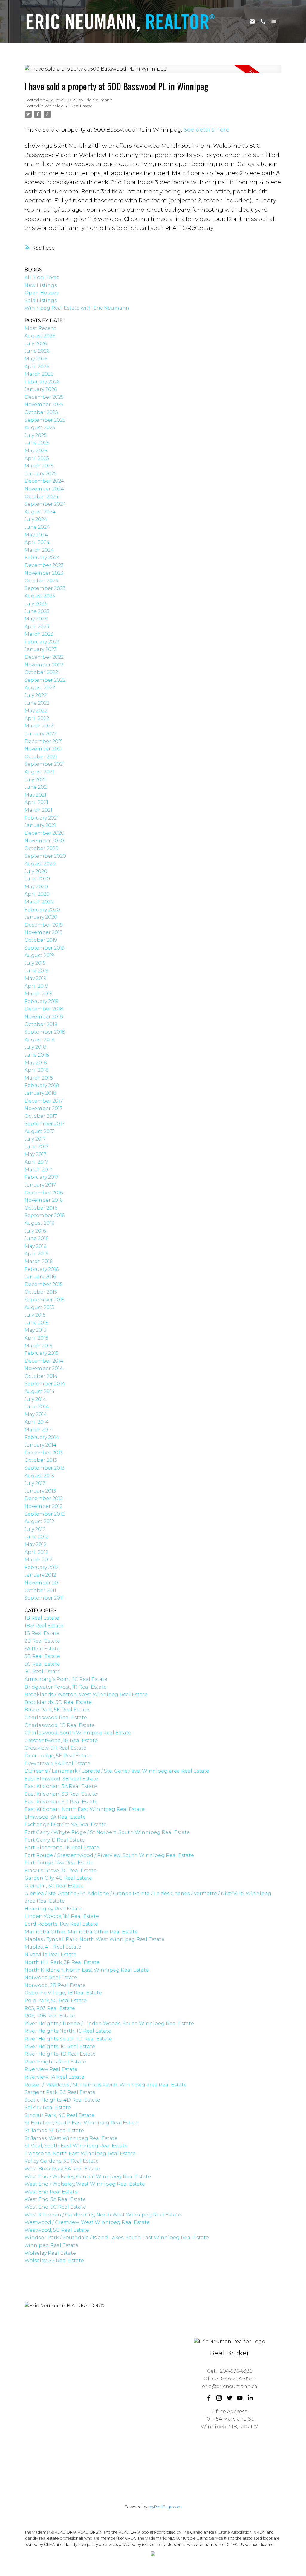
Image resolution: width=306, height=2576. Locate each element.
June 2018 (37, 1055)
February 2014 (42, 1437)
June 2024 (37, 527)
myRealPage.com (165, 2507)
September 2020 (45, 856)
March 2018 (39, 1078)
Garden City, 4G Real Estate (58, 1878)
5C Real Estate (42, 1664)
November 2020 (44, 841)
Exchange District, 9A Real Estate (66, 1824)
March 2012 (38, 1560)
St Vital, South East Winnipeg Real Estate (76, 2146)
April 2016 (36, 1254)
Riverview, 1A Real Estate (54, 2077)
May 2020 (36, 887)
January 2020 (41, 917)
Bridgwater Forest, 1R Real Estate (66, 1687)
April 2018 (37, 1070)
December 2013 (44, 1453)
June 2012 (36, 1537)
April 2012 (36, 1552)
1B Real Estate (42, 1618)
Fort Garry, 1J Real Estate (55, 1840)
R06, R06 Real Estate (50, 2016)
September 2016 (45, 1215)
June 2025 (37, 443)
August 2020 (40, 864)
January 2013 (40, 1491)
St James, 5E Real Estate (54, 2131)
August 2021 (39, 772)
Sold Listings (41, 301)
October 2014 (41, 1376)
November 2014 (44, 1368)
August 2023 (40, 596)
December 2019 (44, 925)
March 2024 (39, 550)
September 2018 (45, 1032)
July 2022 (36, 695)
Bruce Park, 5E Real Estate (57, 1710)
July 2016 (35, 1231)
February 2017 (42, 1177)
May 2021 (35, 795)
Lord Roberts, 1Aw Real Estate (61, 1924)
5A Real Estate (42, 1649)
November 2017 (43, 1108)
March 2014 (39, 1430)
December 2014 (44, 1361)
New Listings (41, 285)
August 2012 (39, 1521)
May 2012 (35, 1544)
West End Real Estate (51, 2192)
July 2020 (36, 871)
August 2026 (40, 336)
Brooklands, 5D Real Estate (58, 1702)
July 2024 (36, 519)
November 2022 (44, 665)
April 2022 (37, 718)
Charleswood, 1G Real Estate (60, 1725)
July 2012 (35, 1529)
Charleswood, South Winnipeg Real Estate (78, 1733)
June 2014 (37, 1407)
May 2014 (36, 1414)
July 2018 (35, 1047)
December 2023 (44, 565)
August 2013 (39, 1476)
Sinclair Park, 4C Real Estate (59, 2115)
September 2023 (45, 588)
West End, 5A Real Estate (55, 2199)
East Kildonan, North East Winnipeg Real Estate (85, 1809)
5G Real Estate (42, 1671)
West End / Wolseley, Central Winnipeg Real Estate (88, 2177)
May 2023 (36, 619)
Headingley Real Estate (53, 1909)
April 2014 (37, 1422)
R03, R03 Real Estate (50, 2008)
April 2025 (37, 458)
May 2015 (35, 1330)
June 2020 (37, 879)
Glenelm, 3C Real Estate (54, 1886)
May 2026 (36, 359)
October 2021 (41, 757)
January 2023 (41, 649)
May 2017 (35, 1154)
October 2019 (41, 940)
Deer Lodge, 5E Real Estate (58, 1756)
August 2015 (39, 1307)
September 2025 (45, 420)
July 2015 (35, 1315)
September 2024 (45, 504)
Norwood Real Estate (51, 1978)
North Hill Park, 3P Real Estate (62, 1962)
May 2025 (36, 451)
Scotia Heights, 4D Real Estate (62, 2100)
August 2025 (40, 428)
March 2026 (39, 374)
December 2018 (44, 1009)
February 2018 (42, 1085)
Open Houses (41, 293)
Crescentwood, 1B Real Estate (61, 1740)
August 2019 (39, 955)
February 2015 (42, 1353)
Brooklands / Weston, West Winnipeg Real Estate (86, 1694)
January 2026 (41, 389)
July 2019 (35, 963)
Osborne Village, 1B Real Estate (63, 1993)
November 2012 (43, 1506)
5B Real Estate (42, 1656)
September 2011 (44, 1598)
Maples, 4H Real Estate (53, 1947)
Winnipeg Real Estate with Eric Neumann (77, 308)
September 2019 (45, 948)
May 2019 (35, 978)
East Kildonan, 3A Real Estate (61, 1786)
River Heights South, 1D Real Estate (68, 2039)
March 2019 (38, 994)
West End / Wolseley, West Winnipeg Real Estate (85, 2184)
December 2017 (44, 1101)
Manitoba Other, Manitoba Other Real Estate (81, 1932)
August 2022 (40, 688)
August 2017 (39, 1131)
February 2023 (42, 642)
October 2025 (41, 412)
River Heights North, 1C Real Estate (68, 2031)
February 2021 (42, 818)
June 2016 (36, 1238)
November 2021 (43, 749)
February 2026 (42, 382)
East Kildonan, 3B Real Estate (61, 1794)
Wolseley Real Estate (50, 2253)
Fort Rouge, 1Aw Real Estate (59, 1863)
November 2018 (44, 1017)
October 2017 (41, 1116)
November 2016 (43, 1200)
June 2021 (36, 787)
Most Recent (40, 328)
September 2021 (45, 764)
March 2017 (38, 1170)
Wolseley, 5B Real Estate (69, 106)
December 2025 (44, 397)
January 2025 (41, 474)
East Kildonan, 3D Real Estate (61, 1802)
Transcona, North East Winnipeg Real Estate (80, 2154)
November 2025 (44, 405)
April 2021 (36, 802)
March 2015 (38, 1346)
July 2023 (36, 604)
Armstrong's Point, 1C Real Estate (66, 1679)
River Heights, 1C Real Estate (60, 2047)
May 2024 (36, 535)
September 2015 (45, 1300)
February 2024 (42, 558)
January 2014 (40, 1445)
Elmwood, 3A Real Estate (55, 1817)
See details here (207, 129)
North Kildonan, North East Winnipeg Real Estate (87, 1970)
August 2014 (40, 1391)
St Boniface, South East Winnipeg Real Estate (82, 2123)
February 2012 (42, 1567)
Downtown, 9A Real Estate (57, 1764)
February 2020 (42, 910)
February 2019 (42, 1001)
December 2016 (44, 1193)
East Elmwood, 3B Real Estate (61, 1779)
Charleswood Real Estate (56, 1717)
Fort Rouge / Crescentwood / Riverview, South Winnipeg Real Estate (109, 1855)
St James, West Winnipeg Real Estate (71, 2138)
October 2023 (41, 581)
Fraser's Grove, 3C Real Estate (61, 1871)
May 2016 (35, 1246)
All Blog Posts (42, 278)
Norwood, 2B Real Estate (55, 1985)
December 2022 (44, 657)
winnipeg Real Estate (51, 2245)
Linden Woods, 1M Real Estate (62, 1916)
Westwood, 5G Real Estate (57, 2230)
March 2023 (39, 634)
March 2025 (39, 466)
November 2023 (44, 573)
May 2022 (36, 711)
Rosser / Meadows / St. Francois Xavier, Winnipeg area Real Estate (106, 2085)
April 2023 (37, 627)
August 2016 (39, 1223)
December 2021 (44, 741)
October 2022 (41, 672)
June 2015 (36, 1323)
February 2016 (42, 1269)
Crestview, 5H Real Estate (55, 1748)
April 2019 (36, 986)
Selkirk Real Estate (48, 2108)
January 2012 (40, 1575)
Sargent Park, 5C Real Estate (60, 2092)
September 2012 (45, 1514)
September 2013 (45, 1468)
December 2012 (44, 1498)
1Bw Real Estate (44, 1626)
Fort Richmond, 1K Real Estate (62, 1847)
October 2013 (41, 1460)
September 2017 (45, 1124)
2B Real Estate (42, 1641)
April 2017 (36, 1162)
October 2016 (41, 1208)
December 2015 (44, 1284)
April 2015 (36, 1338)
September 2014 (45, 1384)
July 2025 (36, 435)
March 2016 (38, 1261)
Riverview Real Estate (51, 2069)
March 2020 (39, 902)
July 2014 (35, 1399)
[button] (209, 2398)
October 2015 (41, 1292)
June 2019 (36, 971)
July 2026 (36, 344)
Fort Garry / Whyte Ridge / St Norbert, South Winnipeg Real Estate (107, 1832)
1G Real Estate (42, 1633)
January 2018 (40, 1093)
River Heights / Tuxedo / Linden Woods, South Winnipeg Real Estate (109, 2024)
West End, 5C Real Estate (55, 2207)
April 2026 (37, 367)
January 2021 (40, 825)
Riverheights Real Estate (55, 2062)
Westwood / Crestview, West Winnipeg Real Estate (87, 2222)
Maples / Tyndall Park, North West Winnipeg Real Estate (94, 1939)
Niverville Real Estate (51, 1954)
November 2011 (43, 1583)
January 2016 (40, 1277)
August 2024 (40, 512)
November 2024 (44, 489)
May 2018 (36, 1063)
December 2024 (44, 481)
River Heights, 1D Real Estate (60, 2054)
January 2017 (40, 1185)
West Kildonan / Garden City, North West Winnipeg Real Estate (103, 2215)
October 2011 (40, 1590)
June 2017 (36, 1147)
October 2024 (42, 497)
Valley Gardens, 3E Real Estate (62, 2161)
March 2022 (39, 726)
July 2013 (35, 1483)
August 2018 (40, 1040)
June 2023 (37, 611)
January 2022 (41, 734)
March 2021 (38, 810)
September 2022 (45, 680)
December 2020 (44, 833)
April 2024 (37, 542)
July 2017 (35, 1139)
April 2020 (37, 894)
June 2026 (37, 351)
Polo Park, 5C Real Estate (56, 2001)
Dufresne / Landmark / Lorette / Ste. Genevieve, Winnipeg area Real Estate (117, 1771)
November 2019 (43, 932)
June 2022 (37, 703)
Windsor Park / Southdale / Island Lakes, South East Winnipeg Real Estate (117, 2238)
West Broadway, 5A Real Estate (62, 2169)
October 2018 (41, 1024)
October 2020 (42, 848)
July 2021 (35, 780)
